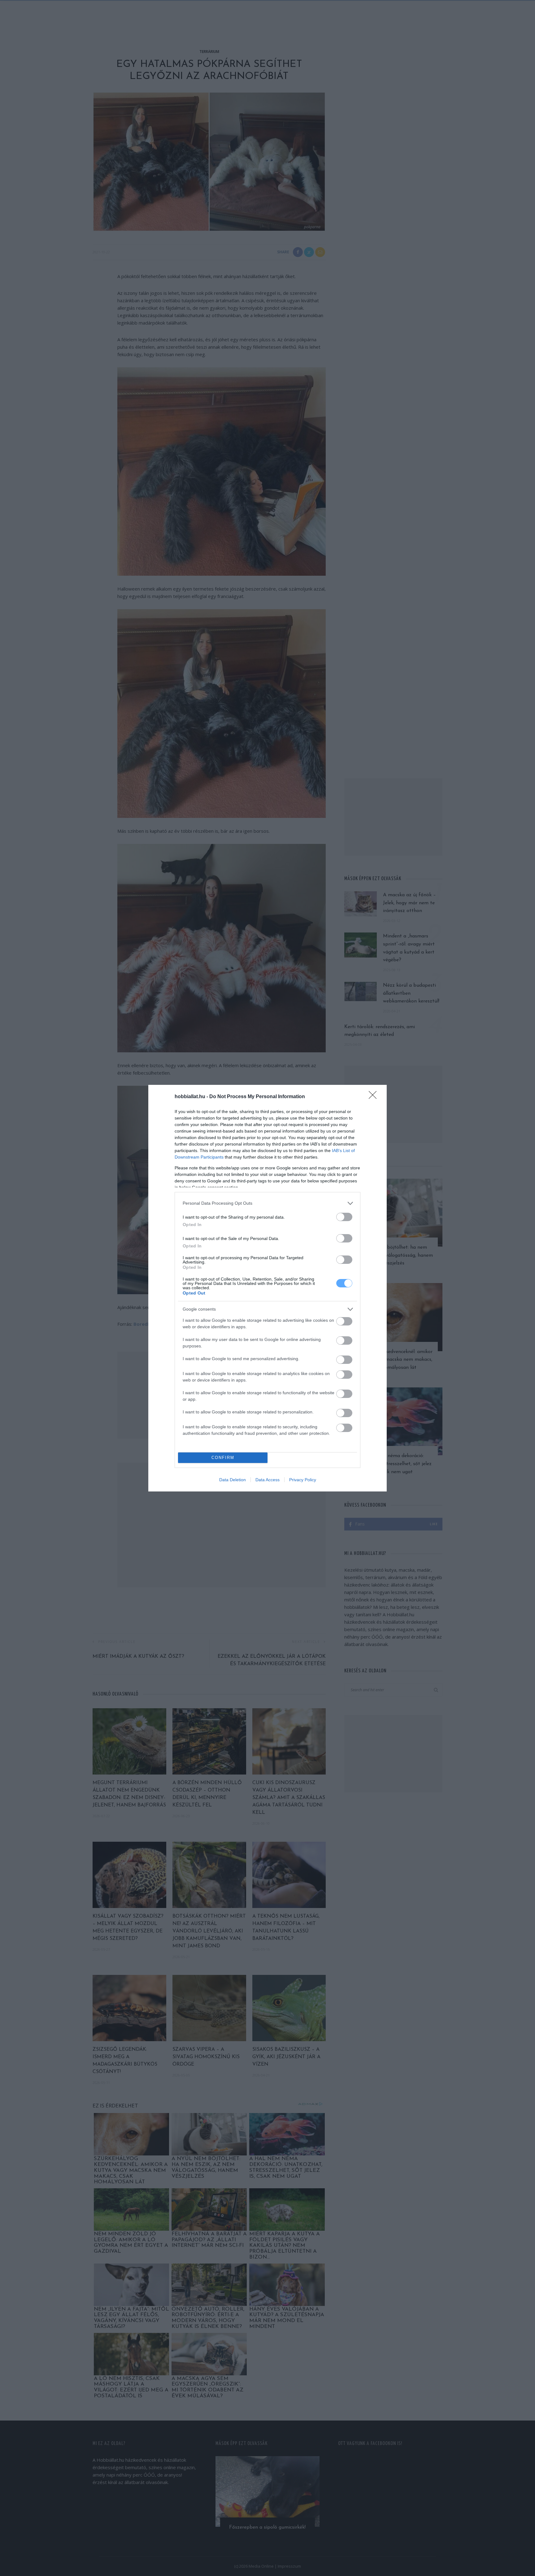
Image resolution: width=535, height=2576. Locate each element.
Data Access (267, 1480)
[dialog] (267, 1288)
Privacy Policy (303, 1480)
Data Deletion (233, 1480)
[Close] (375, 1097)
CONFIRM (223, 1458)
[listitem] (267, 1203)
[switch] (344, 1217)
